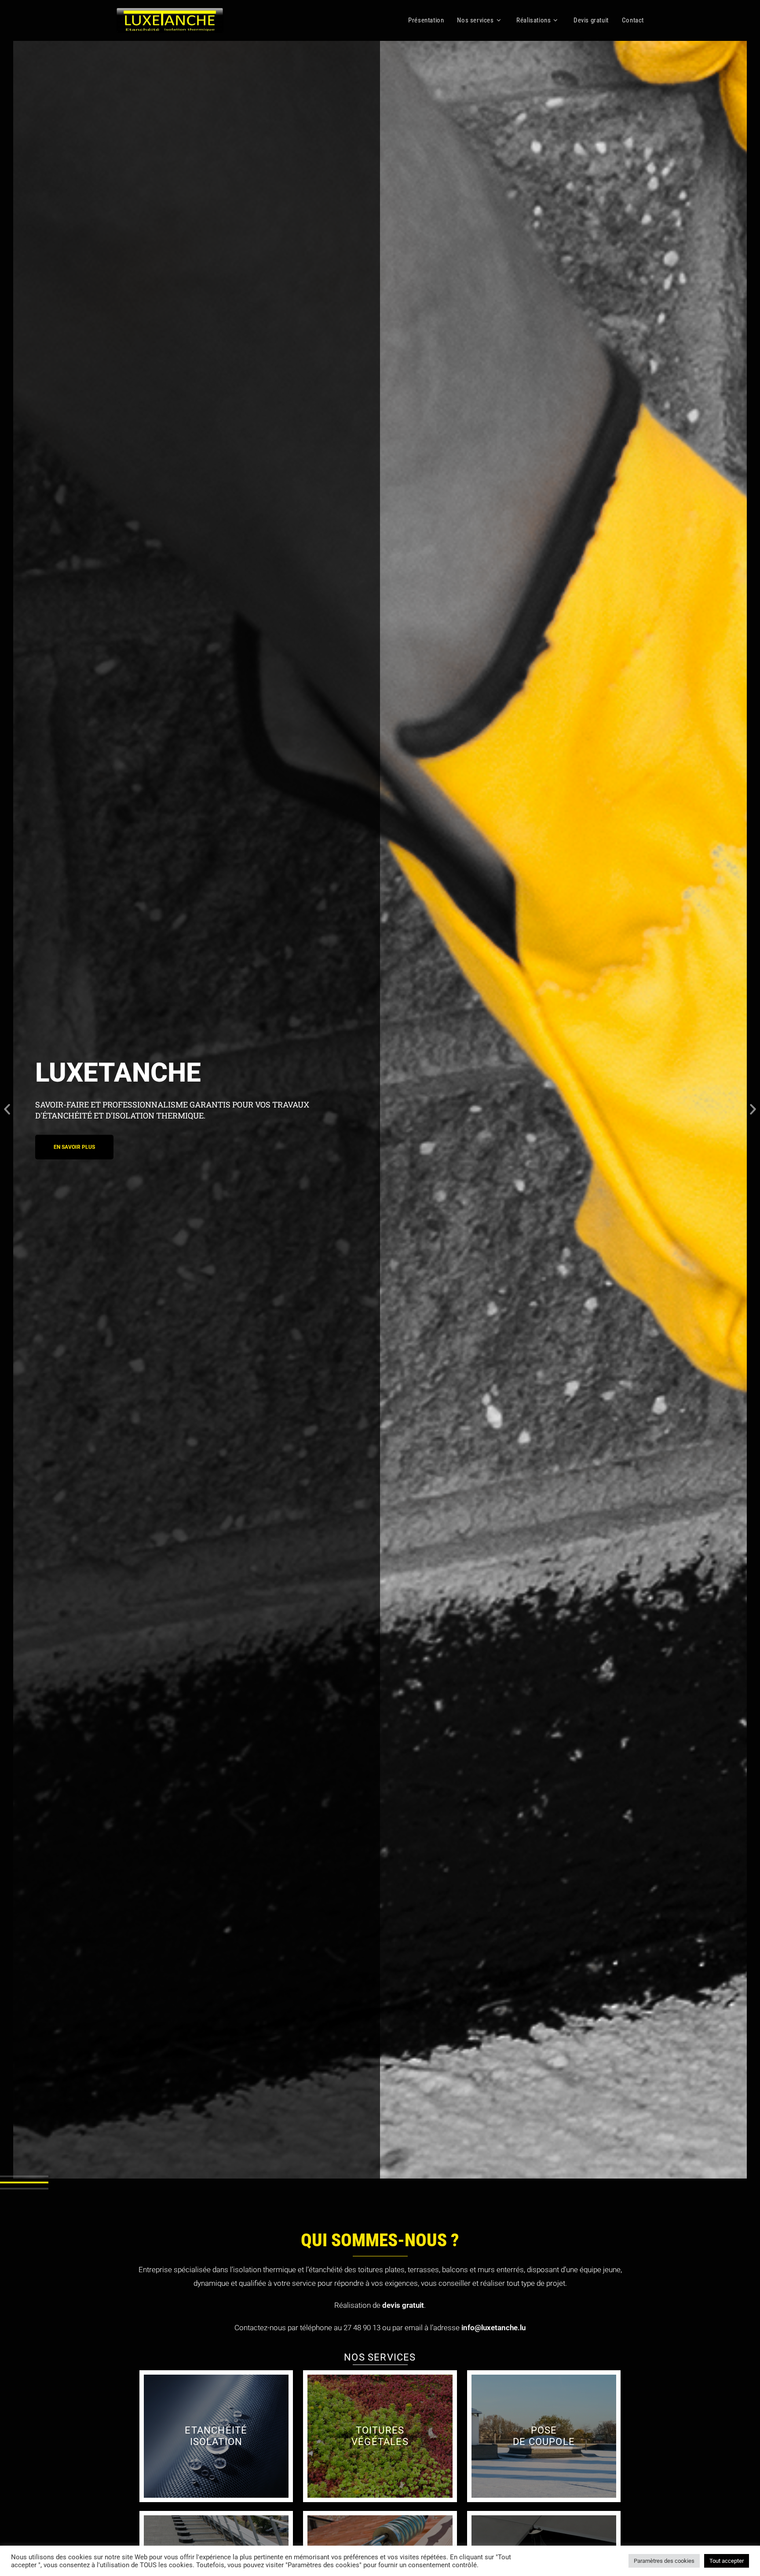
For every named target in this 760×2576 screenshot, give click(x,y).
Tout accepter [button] (727, 2561)
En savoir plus (216, 2436)
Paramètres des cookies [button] (664, 2561)
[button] (7, 1109)
